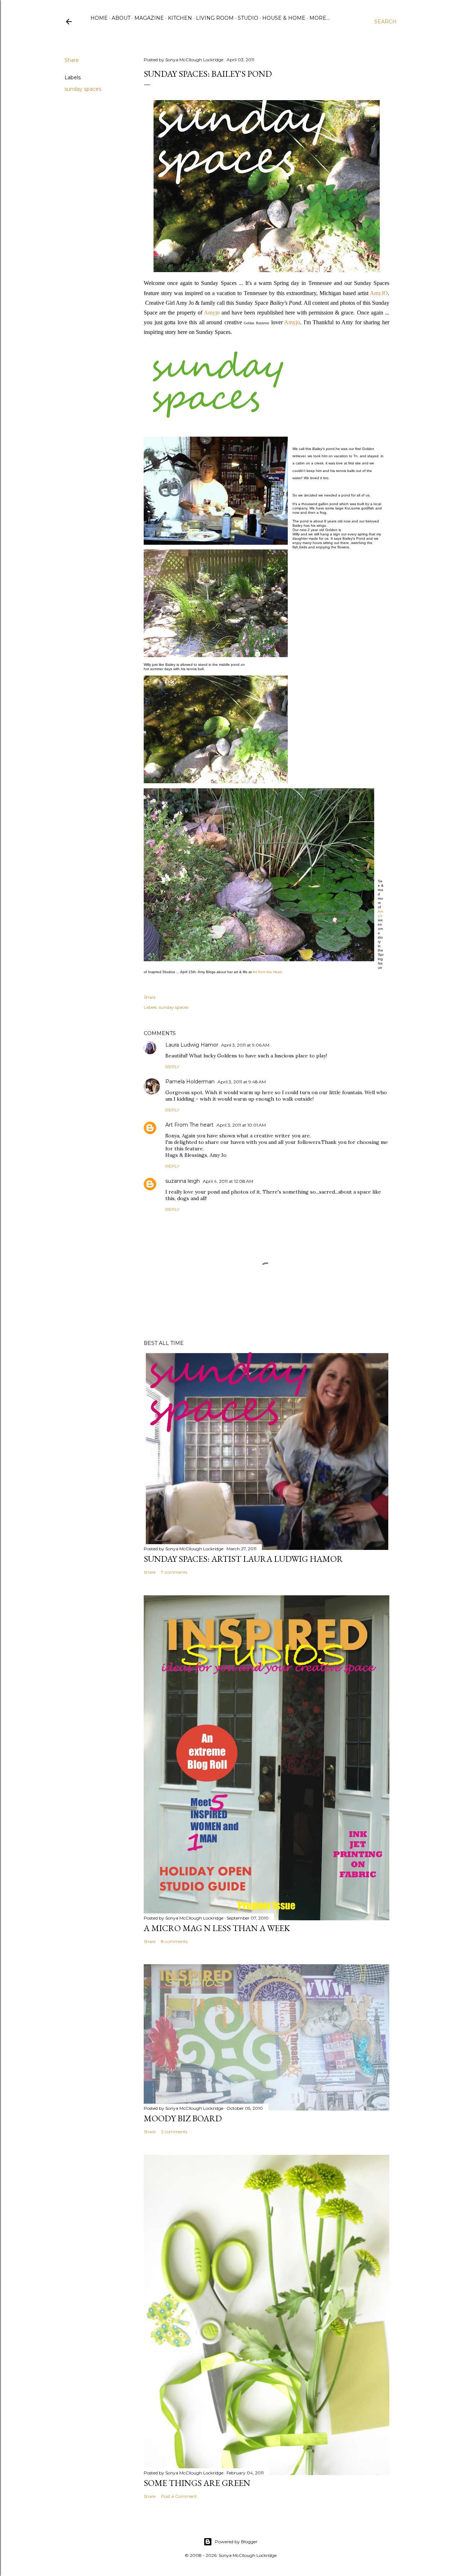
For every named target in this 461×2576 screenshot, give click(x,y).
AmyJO (379, 293)
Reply (172, 1067)
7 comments (174, 1572)
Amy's (381, 913)
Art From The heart (189, 1125)
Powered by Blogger (236, 2542)
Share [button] (72, 60)
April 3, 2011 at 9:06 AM (245, 1045)
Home (99, 18)
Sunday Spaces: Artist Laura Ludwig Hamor (243, 1559)
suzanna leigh (183, 1181)
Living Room (215, 18)
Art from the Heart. (268, 972)
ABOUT (121, 18)
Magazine (149, 18)
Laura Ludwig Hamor (192, 1045)
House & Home (284, 18)
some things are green (197, 2483)
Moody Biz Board (183, 2118)
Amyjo (212, 313)
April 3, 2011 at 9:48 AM (242, 1082)
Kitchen (180, 18)
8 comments (174, 1941)
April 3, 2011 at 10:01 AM (241, 1125)
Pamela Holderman (190, 1082)
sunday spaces (83, 89)
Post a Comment (179, 2496)
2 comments (174, 2132)
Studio (248, 18)
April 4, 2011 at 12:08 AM (228, 1181)
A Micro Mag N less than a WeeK (217, 1928)
